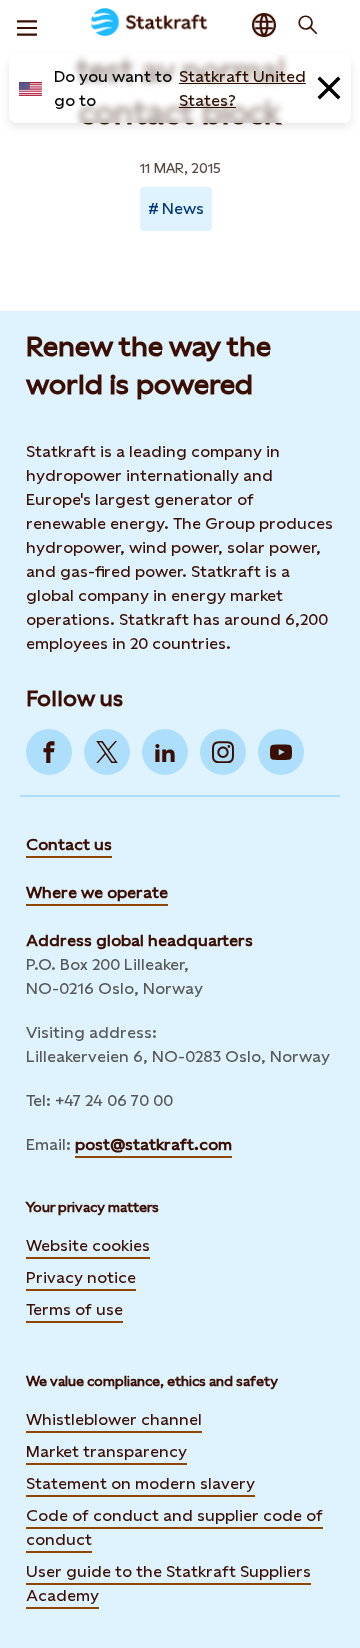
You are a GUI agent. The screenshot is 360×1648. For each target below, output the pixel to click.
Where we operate (97, 892)
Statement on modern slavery (140, 1483)
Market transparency (106, 1451)
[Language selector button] (264, 25)
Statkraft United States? (242, 88)
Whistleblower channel (114, 1419)
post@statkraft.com (153, 1144)
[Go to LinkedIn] (165, 752)
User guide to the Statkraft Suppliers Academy (168, 1583)
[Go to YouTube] (281, 752)
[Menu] (27, 25)
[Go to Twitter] (107, 752)
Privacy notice (81, 1277)
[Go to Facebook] (49, 752)
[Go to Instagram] (223, 752)
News (183, 208)
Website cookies (88, 1245)
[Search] (308, 25)
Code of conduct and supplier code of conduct (174, 1527)
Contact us (69, 844)
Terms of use (74, 1309)
